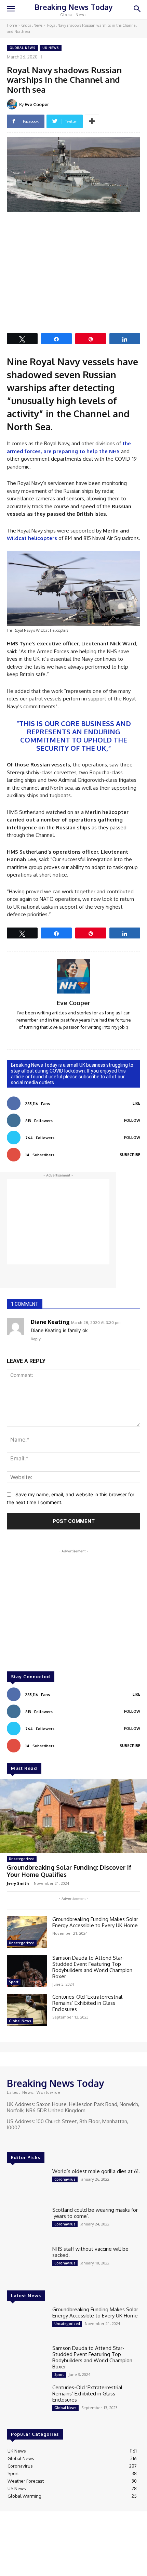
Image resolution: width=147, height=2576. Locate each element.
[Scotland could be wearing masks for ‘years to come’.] (27, 2223)
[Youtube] (40, 2140)
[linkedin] (64, 1037)
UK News (51, 48)
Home (12, 25)
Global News (32, 25)
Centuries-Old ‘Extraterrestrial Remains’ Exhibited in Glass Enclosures (87, 2003)
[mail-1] (74, 1037)
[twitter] (84, 1037)
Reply (36, 1339)
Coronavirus (65, 2179)
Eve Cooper (37, 104)
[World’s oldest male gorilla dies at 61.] (27, 2184)
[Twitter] (31, 2140)
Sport (14, 1982)
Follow (132, 1120)
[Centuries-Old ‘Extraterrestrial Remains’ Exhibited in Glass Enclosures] (27, 2010)
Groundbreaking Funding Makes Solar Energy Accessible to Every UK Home (96, 1922)
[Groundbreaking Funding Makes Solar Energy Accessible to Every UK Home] (27, 1932)
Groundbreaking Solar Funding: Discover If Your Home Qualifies (69, 1871)
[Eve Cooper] (13, 104)
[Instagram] (21, 2140)
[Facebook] (12, 2140)
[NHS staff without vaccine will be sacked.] (27, 2262)
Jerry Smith (18, 1883)
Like (136, 1103)
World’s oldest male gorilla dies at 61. (96, 2171)
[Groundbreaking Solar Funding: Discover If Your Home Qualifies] (73, 1816)
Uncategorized (22, 1859)
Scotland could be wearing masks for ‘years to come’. (95, 2213)
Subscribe (130, 1155)
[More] (92, 121)
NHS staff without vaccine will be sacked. (90, 2252)
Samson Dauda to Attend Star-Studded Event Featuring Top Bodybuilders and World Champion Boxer (92, 1967)
